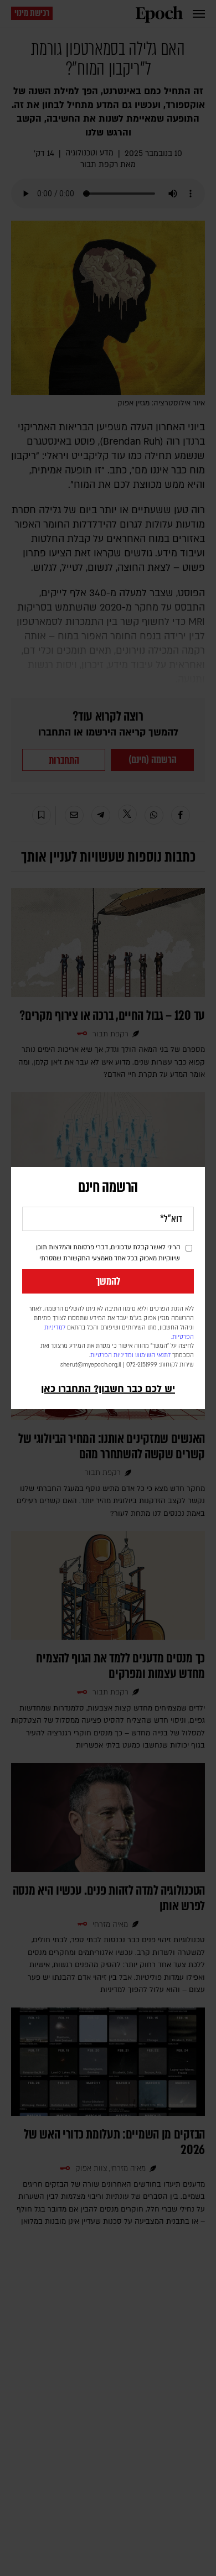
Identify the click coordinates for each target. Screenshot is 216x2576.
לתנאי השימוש (153, 1355)
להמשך (108, 1281)
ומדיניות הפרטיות (112, 1355)
